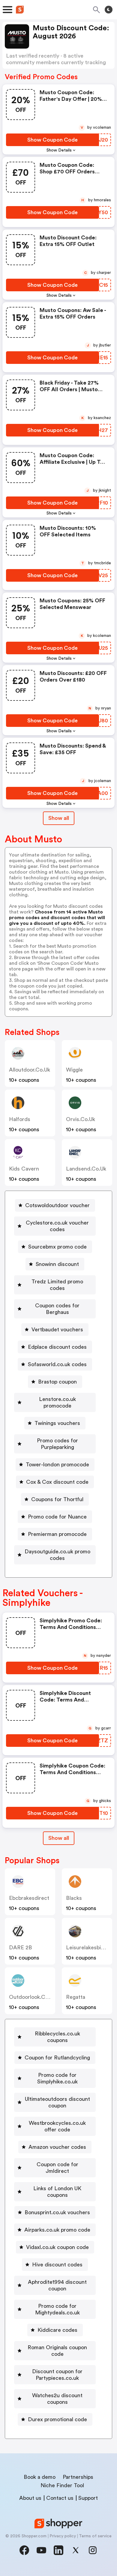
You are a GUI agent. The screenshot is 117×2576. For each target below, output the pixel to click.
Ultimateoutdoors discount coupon (57, 2102)
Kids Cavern (24, 1169)
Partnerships (78, 2477)
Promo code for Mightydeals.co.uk (57, 2309)
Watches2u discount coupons (57, 2399)
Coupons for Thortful (57, 1499)
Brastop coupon (57, 1382)
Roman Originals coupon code (57, 2351)
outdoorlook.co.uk (32, 1997)
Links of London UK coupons (57, 2192)
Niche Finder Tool (62, 2485)
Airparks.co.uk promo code (57, 2230)
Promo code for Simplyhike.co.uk (57, 2078)
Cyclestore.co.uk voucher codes (57, 1226)
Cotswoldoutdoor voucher (57, 1205)
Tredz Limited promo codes (57, 1285)
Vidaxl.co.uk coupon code (57, 2247)
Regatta (76, 1997)
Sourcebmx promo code (57, 1247)
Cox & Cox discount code (57, 1482)
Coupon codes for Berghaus (57, 1309)
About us (30, 2498)
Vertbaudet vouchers (57, 1330)
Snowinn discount (57, 1264)
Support (88, 2498)
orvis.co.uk (81, 1119)
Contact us (60, 2498)
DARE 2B (21, 1948)
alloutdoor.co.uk (30, 1070)
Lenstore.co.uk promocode (57, 1402)
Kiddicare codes (57, 2330)
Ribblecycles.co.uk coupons (57, 2037)
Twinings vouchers (57, 1423)
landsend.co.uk (86, 1169)
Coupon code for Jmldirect (57, 2168)
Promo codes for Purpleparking (57, 1444)
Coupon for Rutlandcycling (57, 2058)
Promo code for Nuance (57, 1517)
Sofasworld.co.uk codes (57, 1364)
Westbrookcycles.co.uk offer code (57, 2126)
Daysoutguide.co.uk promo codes (57, 1555)
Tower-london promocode (57, 1465)
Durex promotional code (57, 2419)
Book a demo (40, 2477)
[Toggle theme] (109, 10)
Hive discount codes (57, 2265)
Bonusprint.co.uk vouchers (57, 2212)
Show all (59, 818)
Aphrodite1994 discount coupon (57, 2285)
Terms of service (95, 2536)
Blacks (74, 1898)
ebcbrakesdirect (29, 1898)
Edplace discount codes (57, 1347)
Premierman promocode (57, 1534)
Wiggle (74, 1070)
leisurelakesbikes (88, 1948)
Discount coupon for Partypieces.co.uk (57, 2375)
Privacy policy (63, 2536)
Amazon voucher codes (57, 2147)
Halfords (20, 1119)
